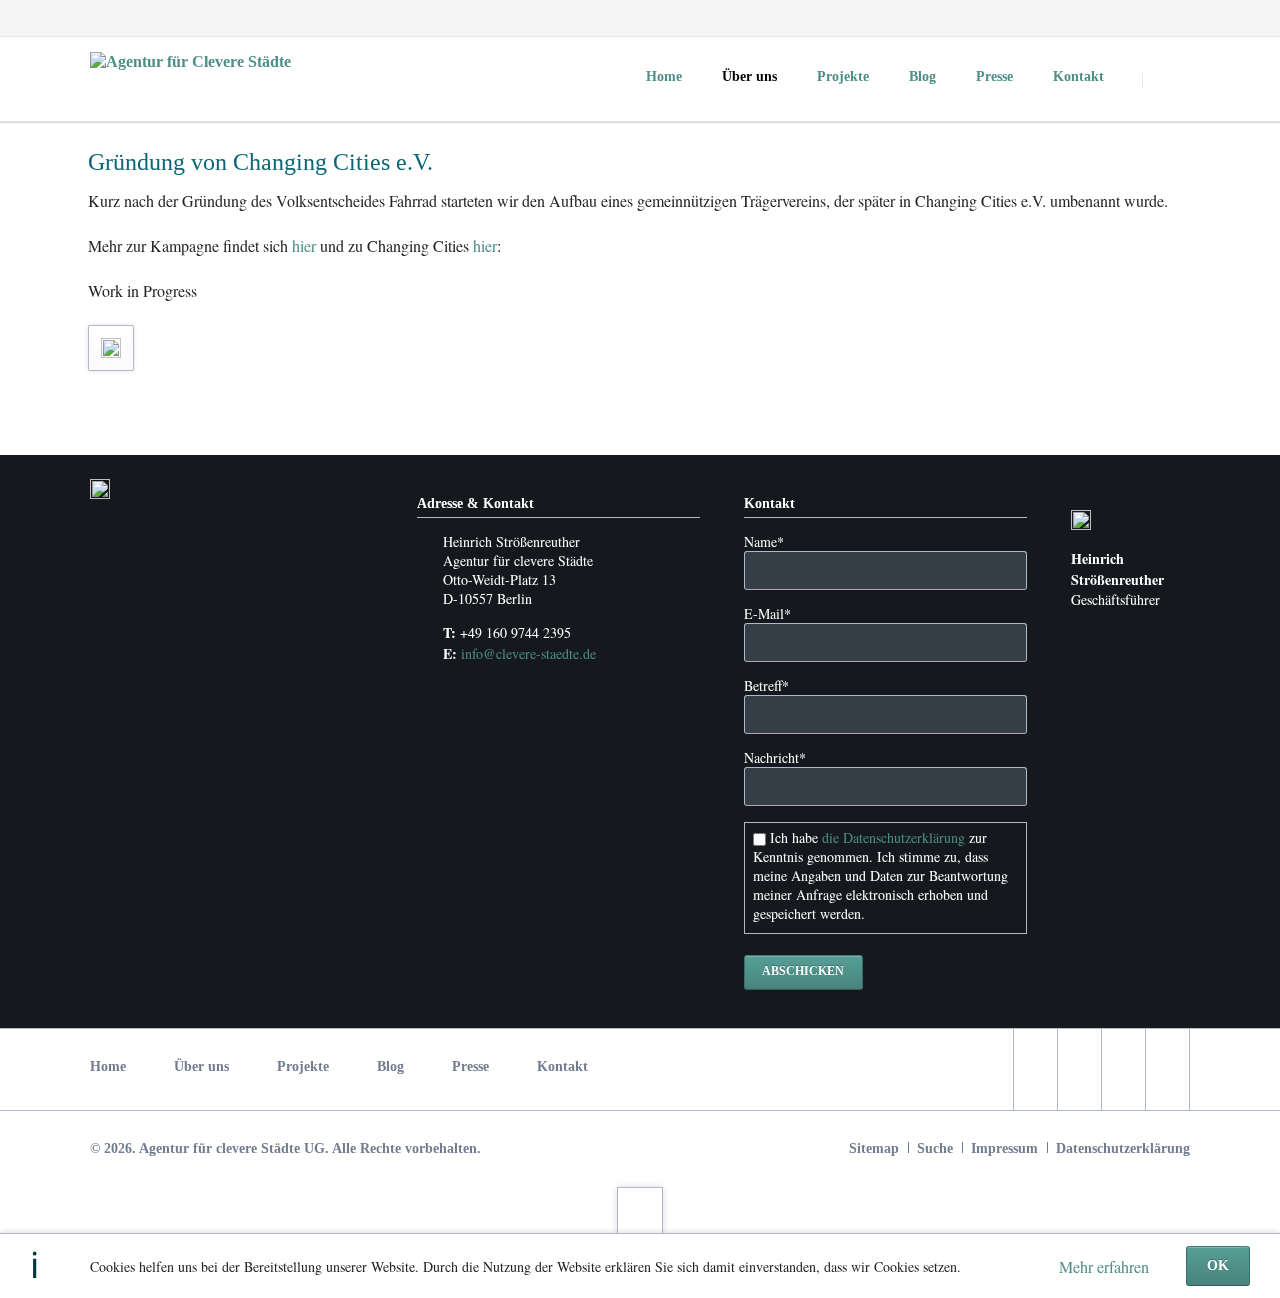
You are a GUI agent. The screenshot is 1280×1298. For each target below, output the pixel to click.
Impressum (1004, 1148)
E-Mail (767, 613)
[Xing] (1172, 18)
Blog (390, 1066)
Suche (935, 1148)
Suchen (1168, 80)
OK (1218, 1265)
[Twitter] (1100, 18)
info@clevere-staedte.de (528, 653)
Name (764, 541)
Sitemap (874, 1148)
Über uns (201, 1066)
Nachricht (775, 757)
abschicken (803, 971)
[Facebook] (1064, 18)
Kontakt (562, 1066)
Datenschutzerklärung (1123, 1148)
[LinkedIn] (1136, 18)
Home (108, 1066)
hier (304, 245)
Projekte (303, 1066)
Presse (470, 1066)
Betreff (766, 685)
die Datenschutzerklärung (893, 837)
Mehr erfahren (1104, 1266)
